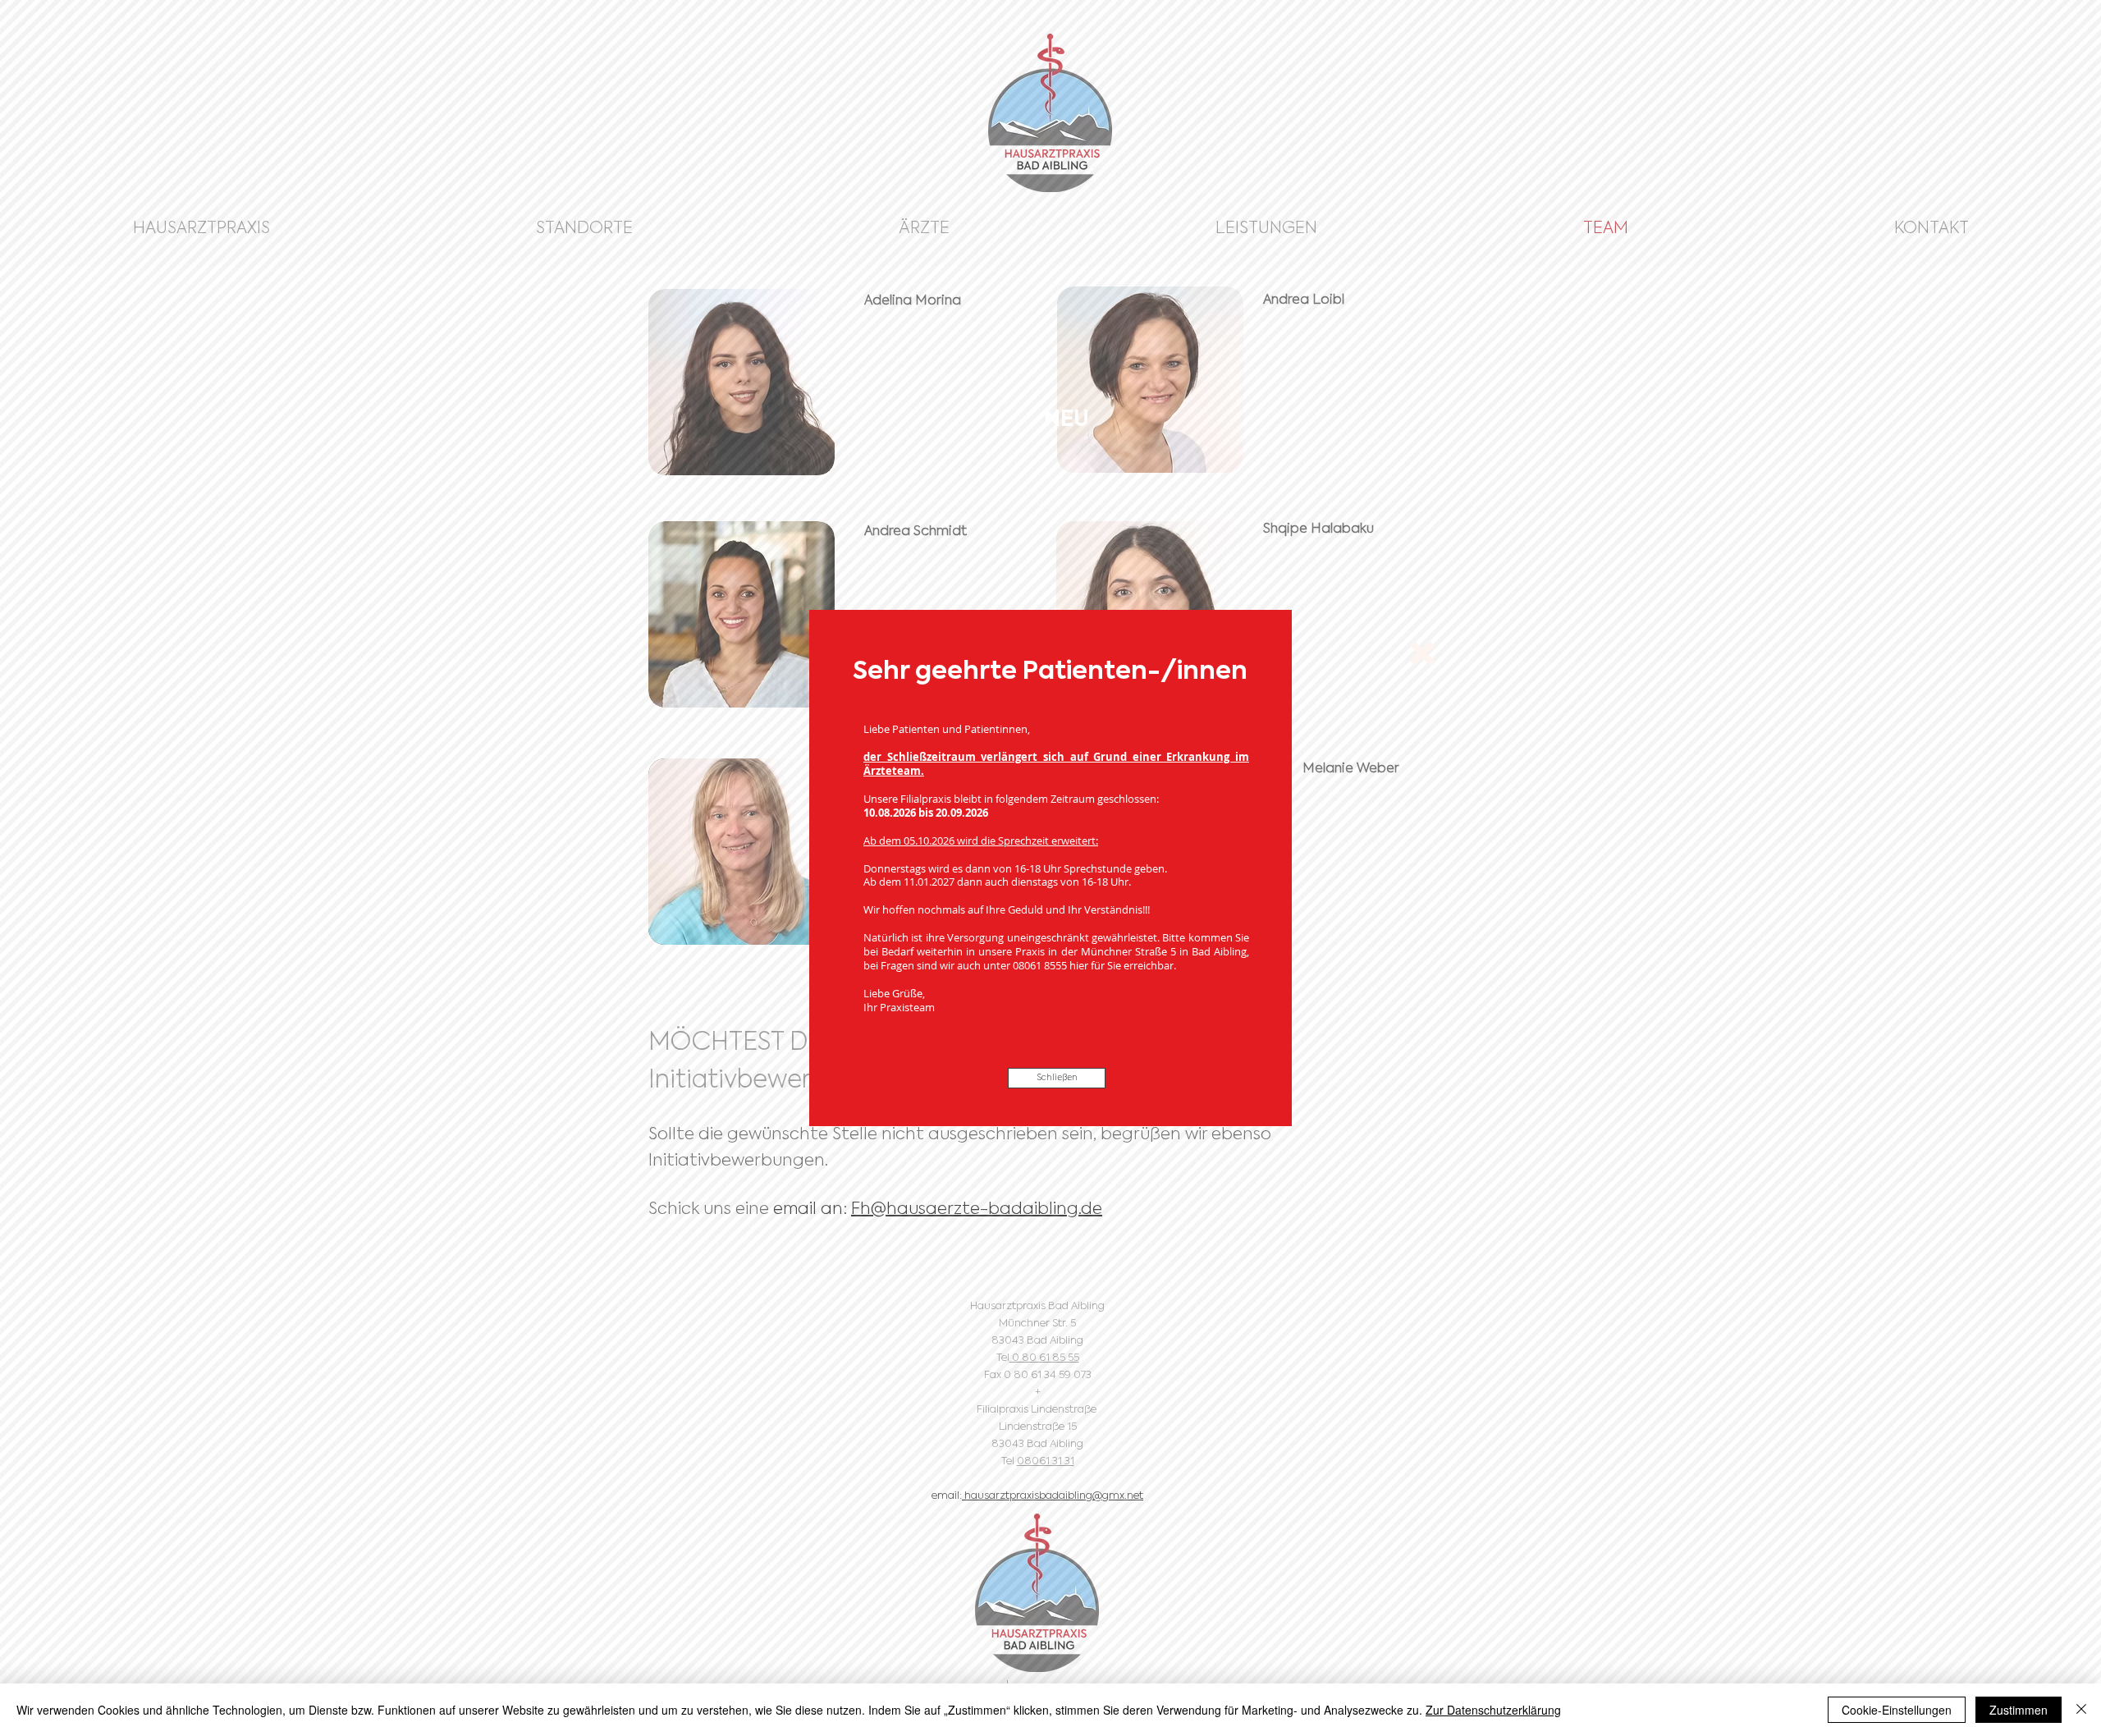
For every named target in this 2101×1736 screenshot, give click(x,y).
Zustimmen (2019, 1710)
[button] (1422, 653)
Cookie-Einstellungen (1897, 1710)
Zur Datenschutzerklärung (1493, 1710)
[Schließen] (2081, 1710)
